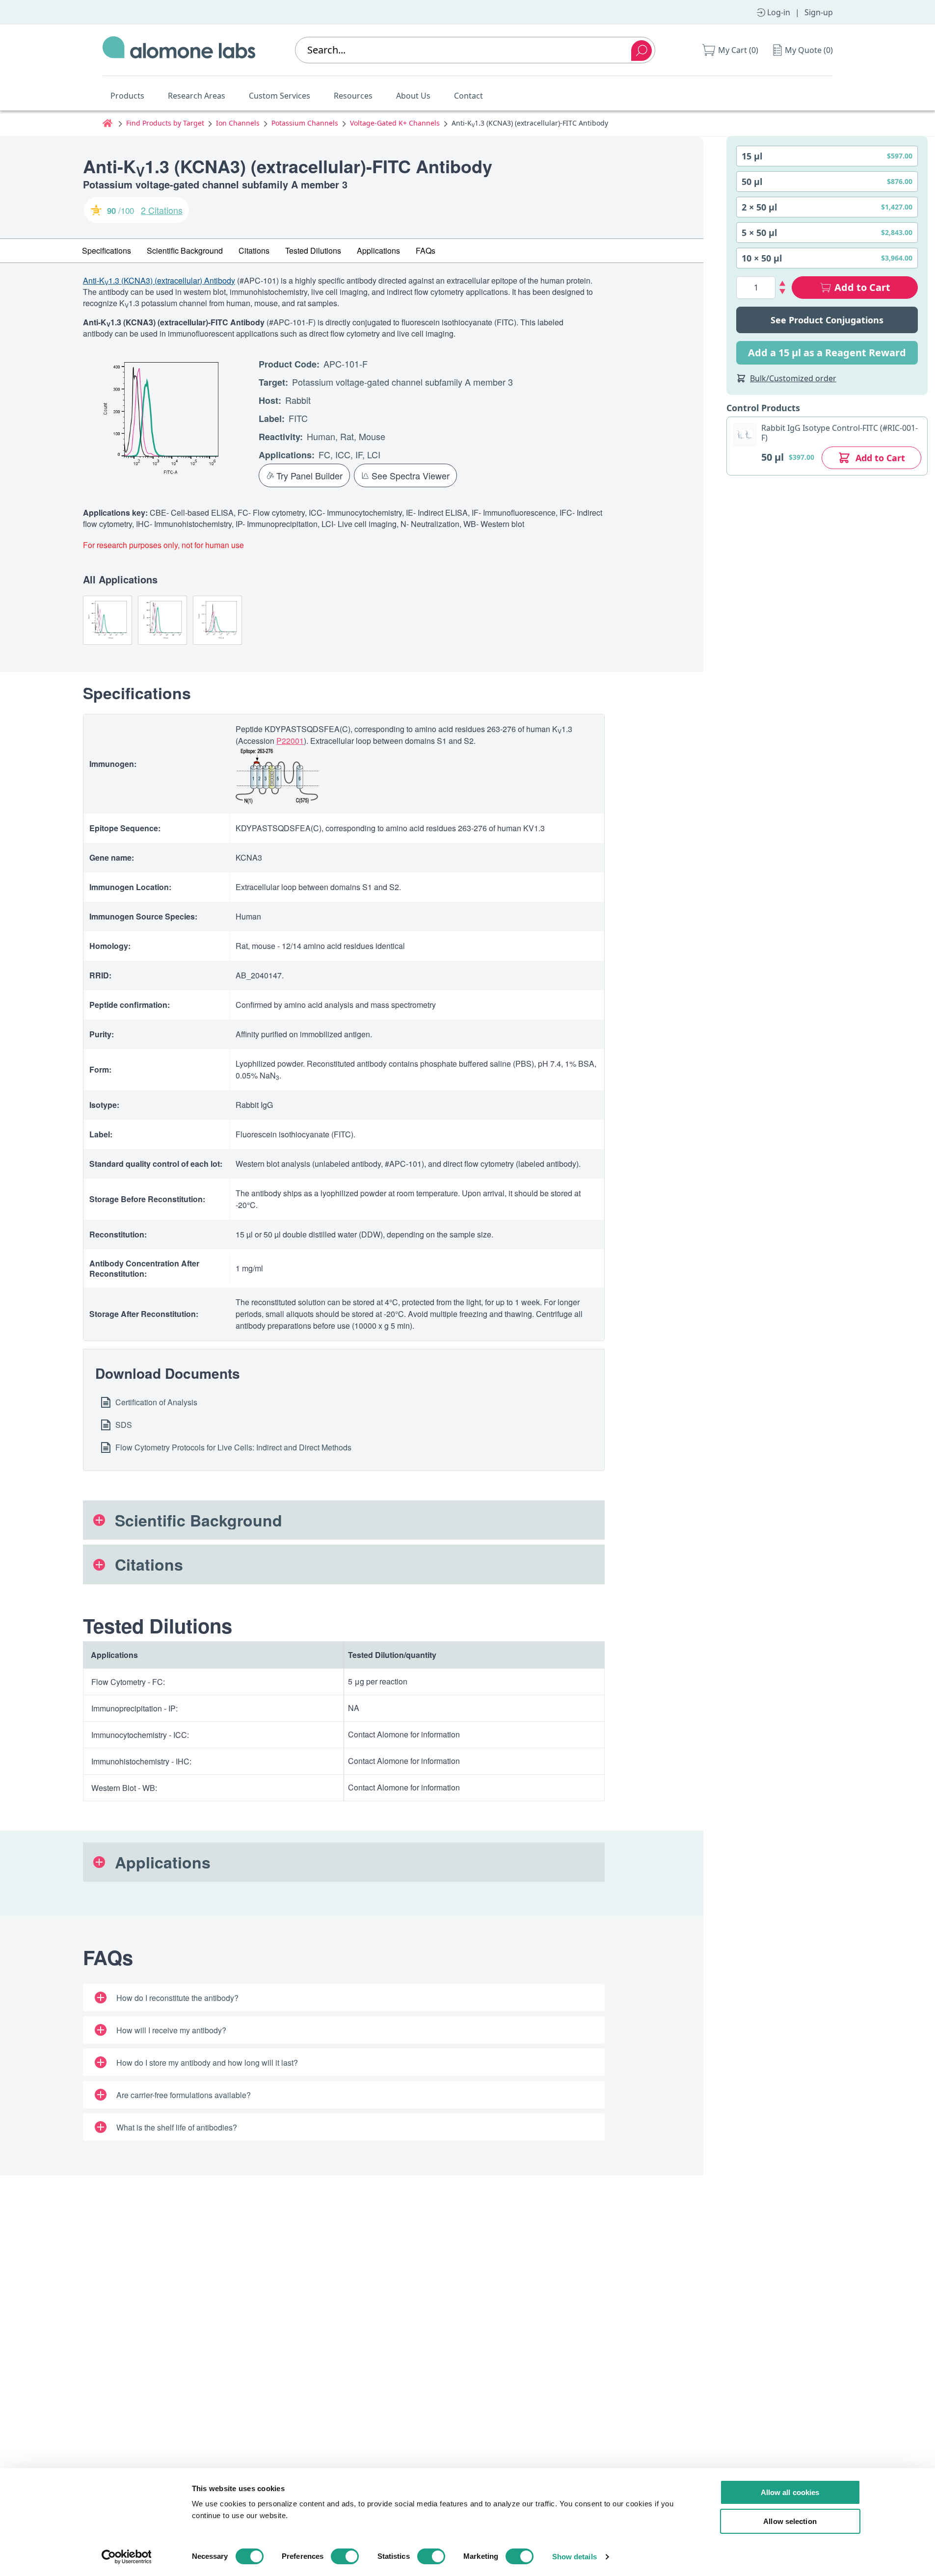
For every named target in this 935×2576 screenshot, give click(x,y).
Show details (574, 2557)
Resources (353, 96)
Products (127, 96)
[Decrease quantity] (783, 292)
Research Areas (197, 96)
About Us (413, 96)
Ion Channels (238, 123)
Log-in (779, 12)
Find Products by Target (165, 123)
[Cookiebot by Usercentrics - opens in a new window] (126, 2557)
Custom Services (280, 96)
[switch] (345, 2556)
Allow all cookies (790, 2492)
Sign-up (819, 12)
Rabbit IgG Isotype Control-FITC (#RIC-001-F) (840, 433)
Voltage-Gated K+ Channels (395, 123)
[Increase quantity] (783, 283)
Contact (468, 96)
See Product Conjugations (827, 320)
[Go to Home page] (179, 50)
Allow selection (790, 2521)
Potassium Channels (305, 123)
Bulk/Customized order (793, 378)
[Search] (641, 51)
